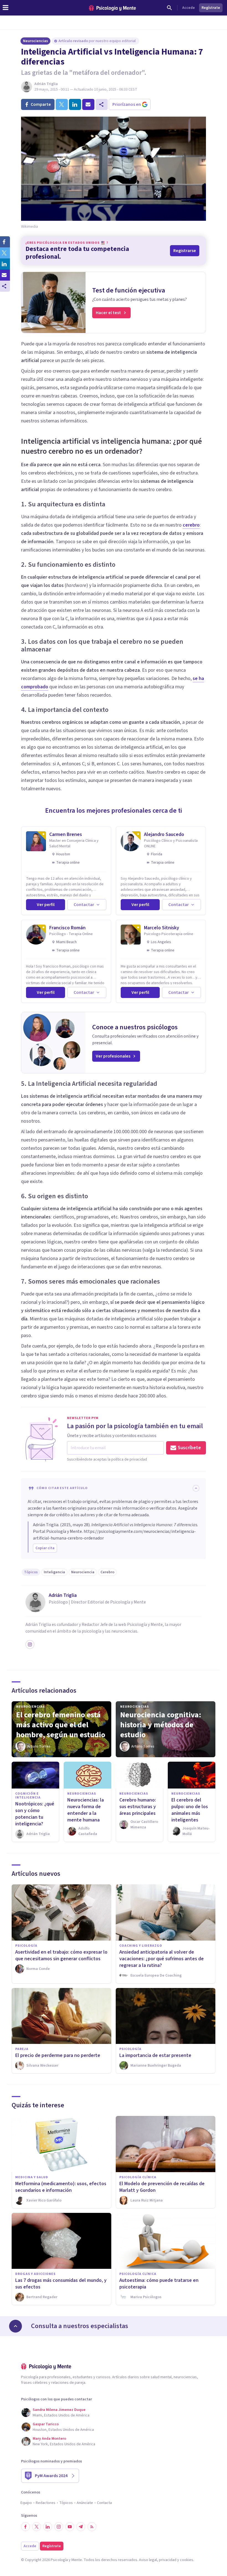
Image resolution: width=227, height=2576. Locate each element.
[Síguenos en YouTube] (70, 2527)
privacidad (168, 2560)
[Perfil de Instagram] (30, 1644)
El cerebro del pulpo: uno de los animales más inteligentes (190, 1810)
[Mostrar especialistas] (16, 2326)
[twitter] (62, 104)
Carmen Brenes (66, 834)
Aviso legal (148, 2560)
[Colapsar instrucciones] (196, 1488)
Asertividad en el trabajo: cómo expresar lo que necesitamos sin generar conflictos (61, 1955)
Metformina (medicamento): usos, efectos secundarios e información (61, 2187)
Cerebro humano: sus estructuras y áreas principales (138, 1807)
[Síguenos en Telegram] (81, 2527)
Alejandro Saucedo (164, 834)
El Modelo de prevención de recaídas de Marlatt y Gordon (162, 2187)
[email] (88, 104)
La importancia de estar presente (155, 2055)
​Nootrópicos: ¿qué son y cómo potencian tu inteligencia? (35, 1814)
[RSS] (92, 2527)
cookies (187, 2560)
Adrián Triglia (46, 84)
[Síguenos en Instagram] (59, 2527)
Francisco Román (67, 928)
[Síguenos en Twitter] (37, 2527)
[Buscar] (169, 8)
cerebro (191, 525)
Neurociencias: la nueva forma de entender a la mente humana (86, 1810)
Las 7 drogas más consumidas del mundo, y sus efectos (61, 2284)
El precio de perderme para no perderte (58, 2055)
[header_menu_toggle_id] (6, 8)
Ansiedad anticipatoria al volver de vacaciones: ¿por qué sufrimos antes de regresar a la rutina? (162, 1959)
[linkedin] (75, 104)
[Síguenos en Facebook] (25, 2527)
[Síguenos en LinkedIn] (48, 2527)
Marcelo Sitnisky (162, 928)
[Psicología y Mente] (112, 8)
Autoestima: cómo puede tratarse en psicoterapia (159, 2284)
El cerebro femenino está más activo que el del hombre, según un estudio (61, 1725)
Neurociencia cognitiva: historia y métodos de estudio (161, 1725)
